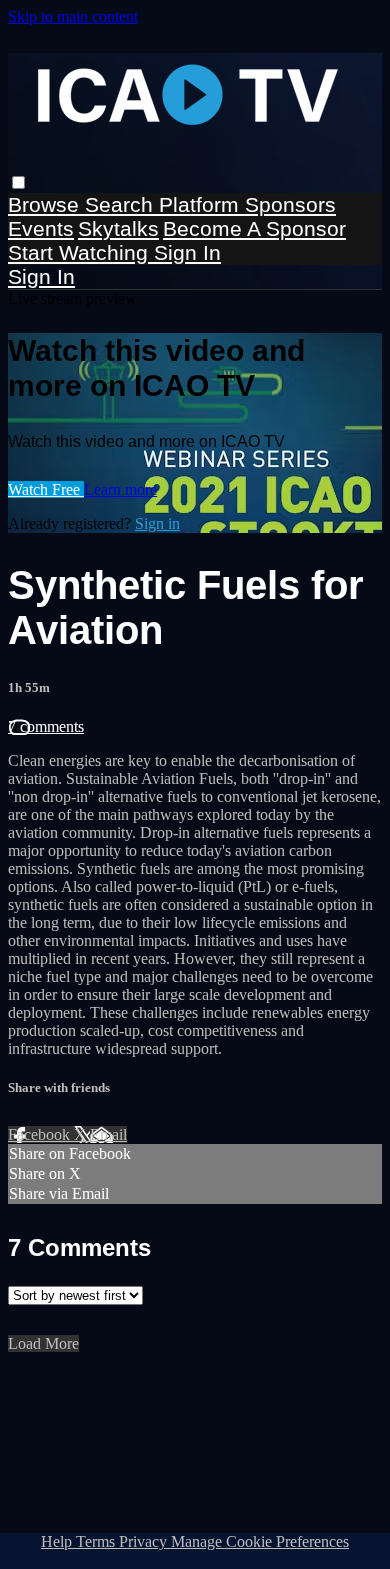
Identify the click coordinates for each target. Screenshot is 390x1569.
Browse (46, 204)
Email (108, 1134)
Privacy (145, 1541)
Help (58, 1541)
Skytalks (118, 228)
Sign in (187, 252)
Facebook (41, 1134)
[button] (18, 182)
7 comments (46, 726)
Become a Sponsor (254, 228)
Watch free (46, 489)
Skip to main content (73, 16)
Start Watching (81, 252)
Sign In (41, 276)
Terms (97, 1541)
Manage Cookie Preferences (260, 1541)
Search (122, 204)
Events (41, 228)
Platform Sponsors (247, 204)
